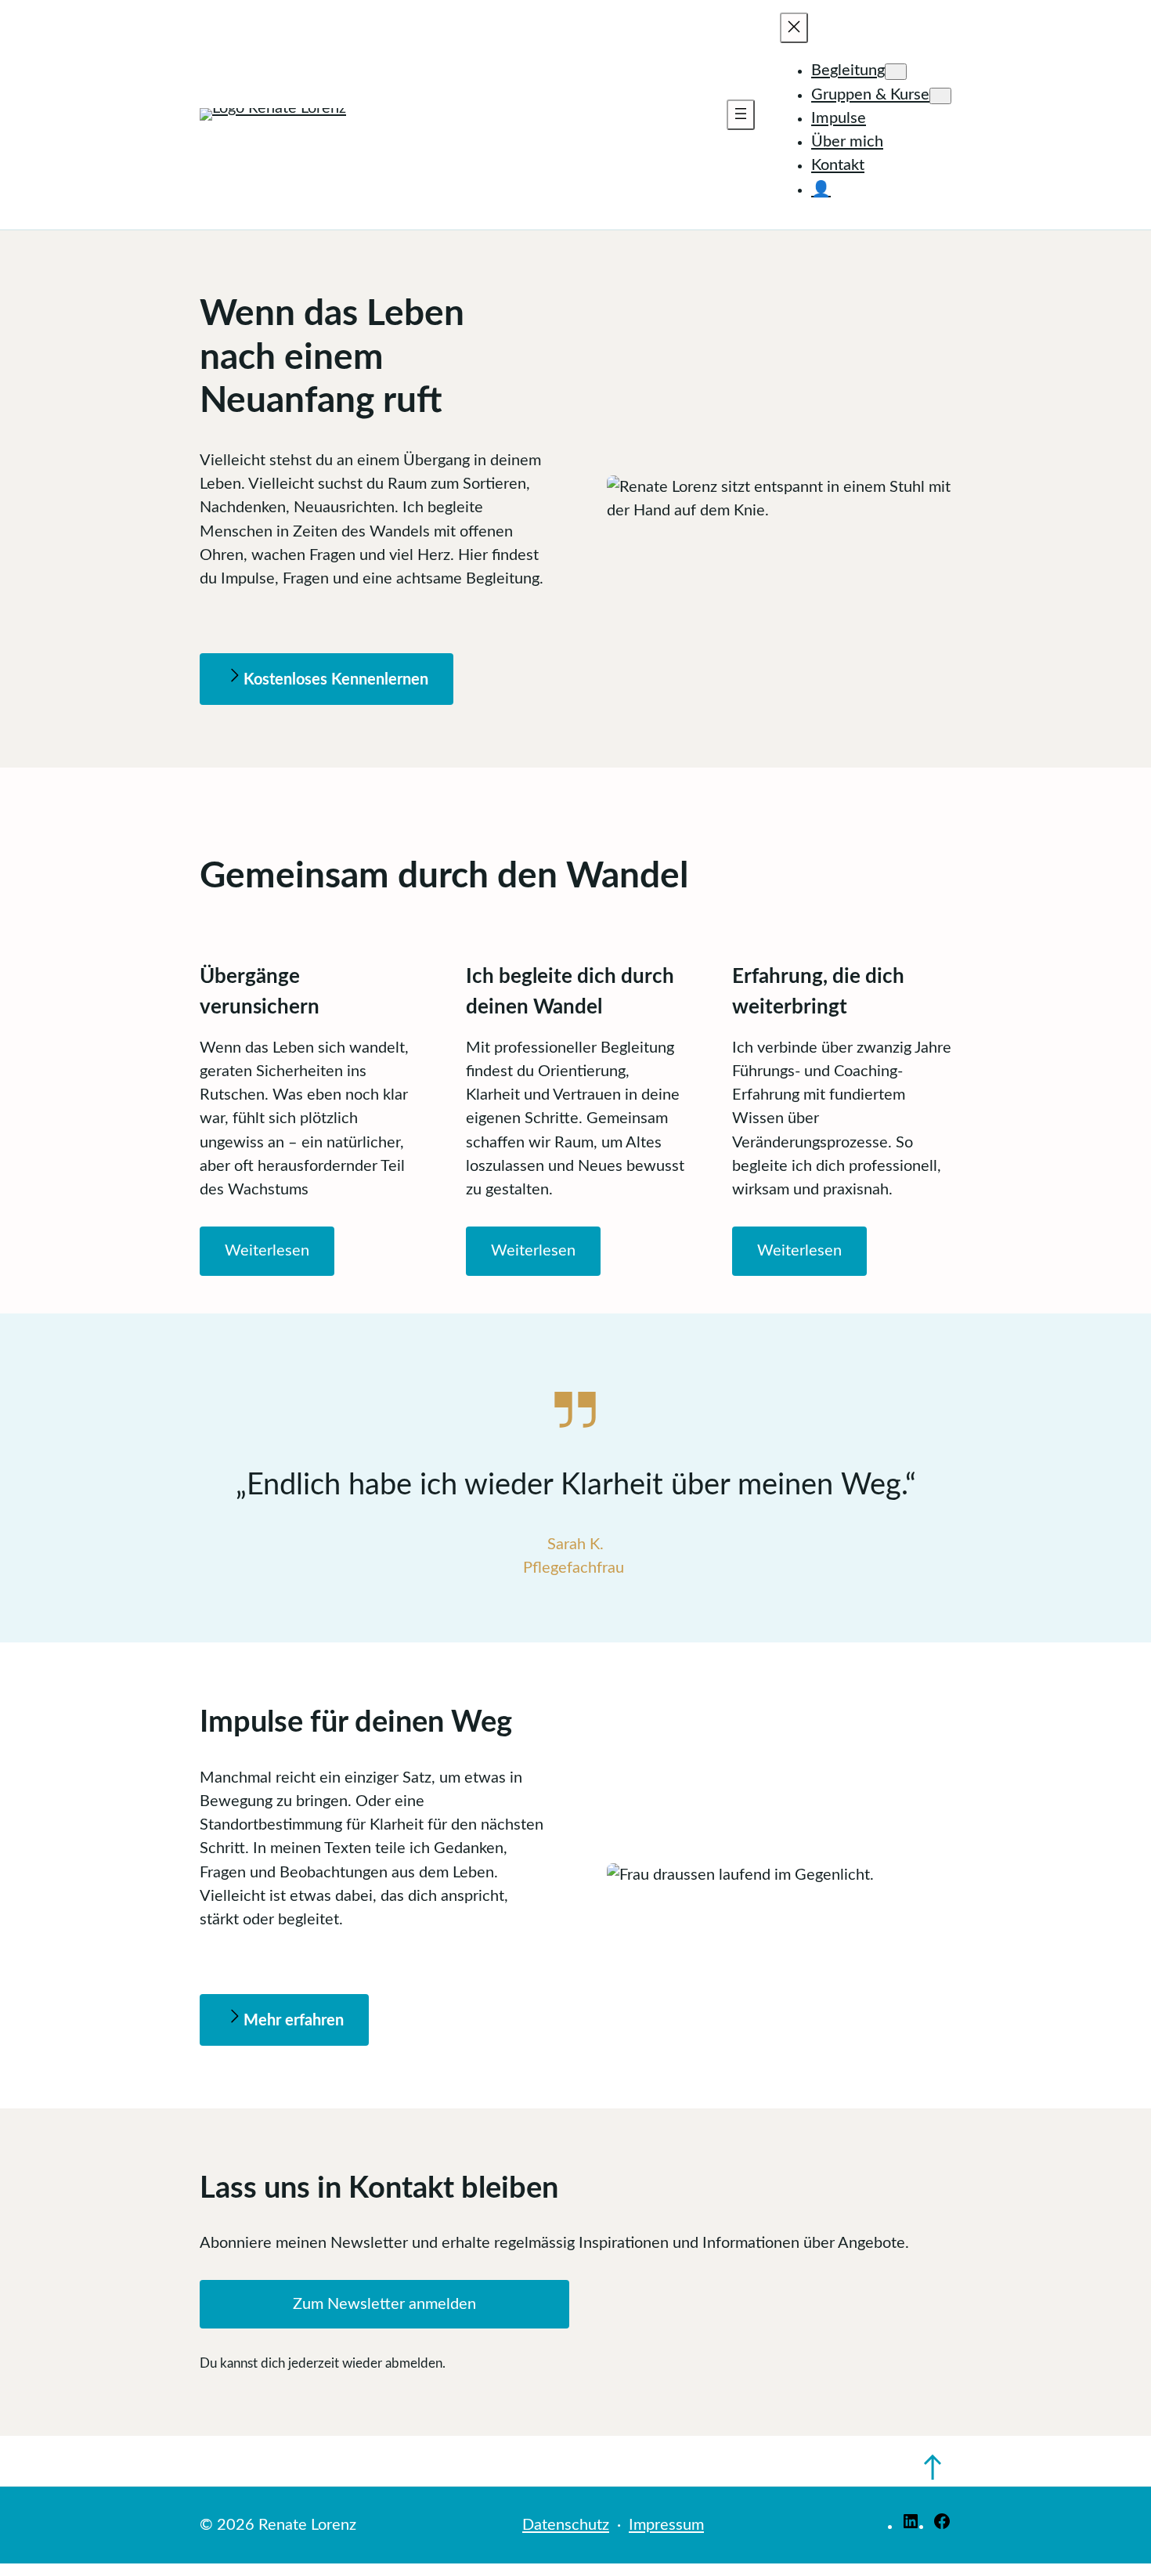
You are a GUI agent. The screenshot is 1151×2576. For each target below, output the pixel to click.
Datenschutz (566, 2525)
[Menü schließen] (794, 28)
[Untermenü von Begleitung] (896, 72)
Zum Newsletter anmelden (384, 2304)
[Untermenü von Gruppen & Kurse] (940, 96)
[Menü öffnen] (741, 115)
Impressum (666, 2525)
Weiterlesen (267, 1251)
